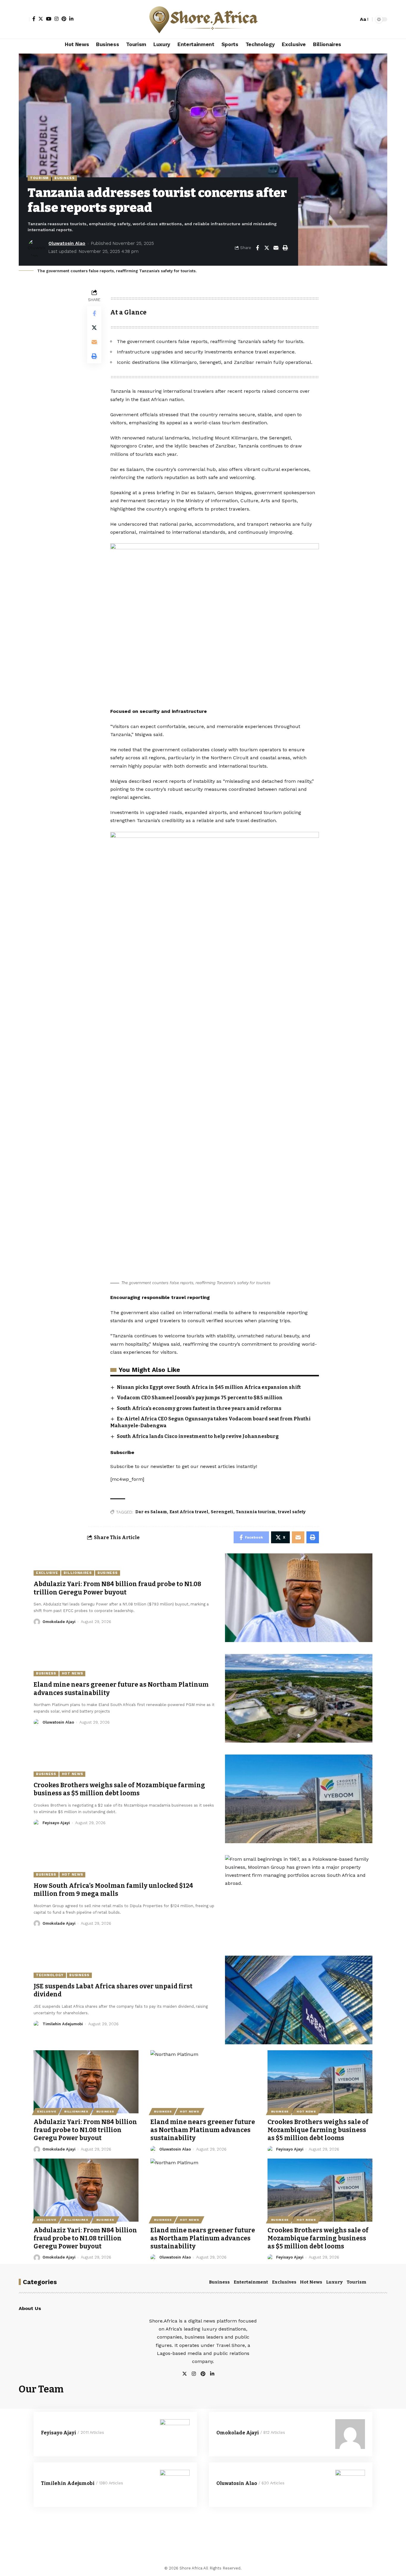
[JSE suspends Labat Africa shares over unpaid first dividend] (299, 2000)
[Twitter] (41, 19)
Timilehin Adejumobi (63, 2024)
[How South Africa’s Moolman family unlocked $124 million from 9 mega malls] (299, 1899)
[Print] (285, 248)
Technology (50, 1975)
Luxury (334, 2282)
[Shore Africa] (203, 19)
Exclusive (47, 1573)
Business (64, 178)
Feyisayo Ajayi (56, 1823)
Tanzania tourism (256, 1512)
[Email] (276, 248)
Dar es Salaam (151, 1512)
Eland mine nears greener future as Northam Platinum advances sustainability (203, 2130)
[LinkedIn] (71, 19)
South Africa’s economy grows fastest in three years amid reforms (199, 1408)
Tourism (39, 178)
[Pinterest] (64, 19)
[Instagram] (56, 19)
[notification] (344, 19)
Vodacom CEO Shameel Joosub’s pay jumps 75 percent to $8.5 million (200, 1398)
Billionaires (78, 1573)
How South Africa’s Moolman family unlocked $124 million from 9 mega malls (113, 1890)
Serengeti (222, 1512)
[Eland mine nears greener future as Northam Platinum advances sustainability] (299, 1698)
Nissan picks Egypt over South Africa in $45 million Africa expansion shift (209, 1387)
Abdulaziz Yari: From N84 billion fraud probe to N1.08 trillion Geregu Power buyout (117, 1588)
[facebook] (219, 2374)
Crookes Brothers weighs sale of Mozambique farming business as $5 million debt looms (119, 1789)
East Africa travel (189, 1512)
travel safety (292, 1512)
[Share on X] (267, 248)
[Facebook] (34, 19)
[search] (353, 19)
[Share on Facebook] (257, 248)
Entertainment (251, 2282)
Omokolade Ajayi (59, 1622)
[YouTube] (49, 19)
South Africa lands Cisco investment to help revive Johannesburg (198, 1436)
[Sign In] (24, 19)
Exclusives (284, 2282)
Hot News (73, 1673)
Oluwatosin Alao (67, 243)
